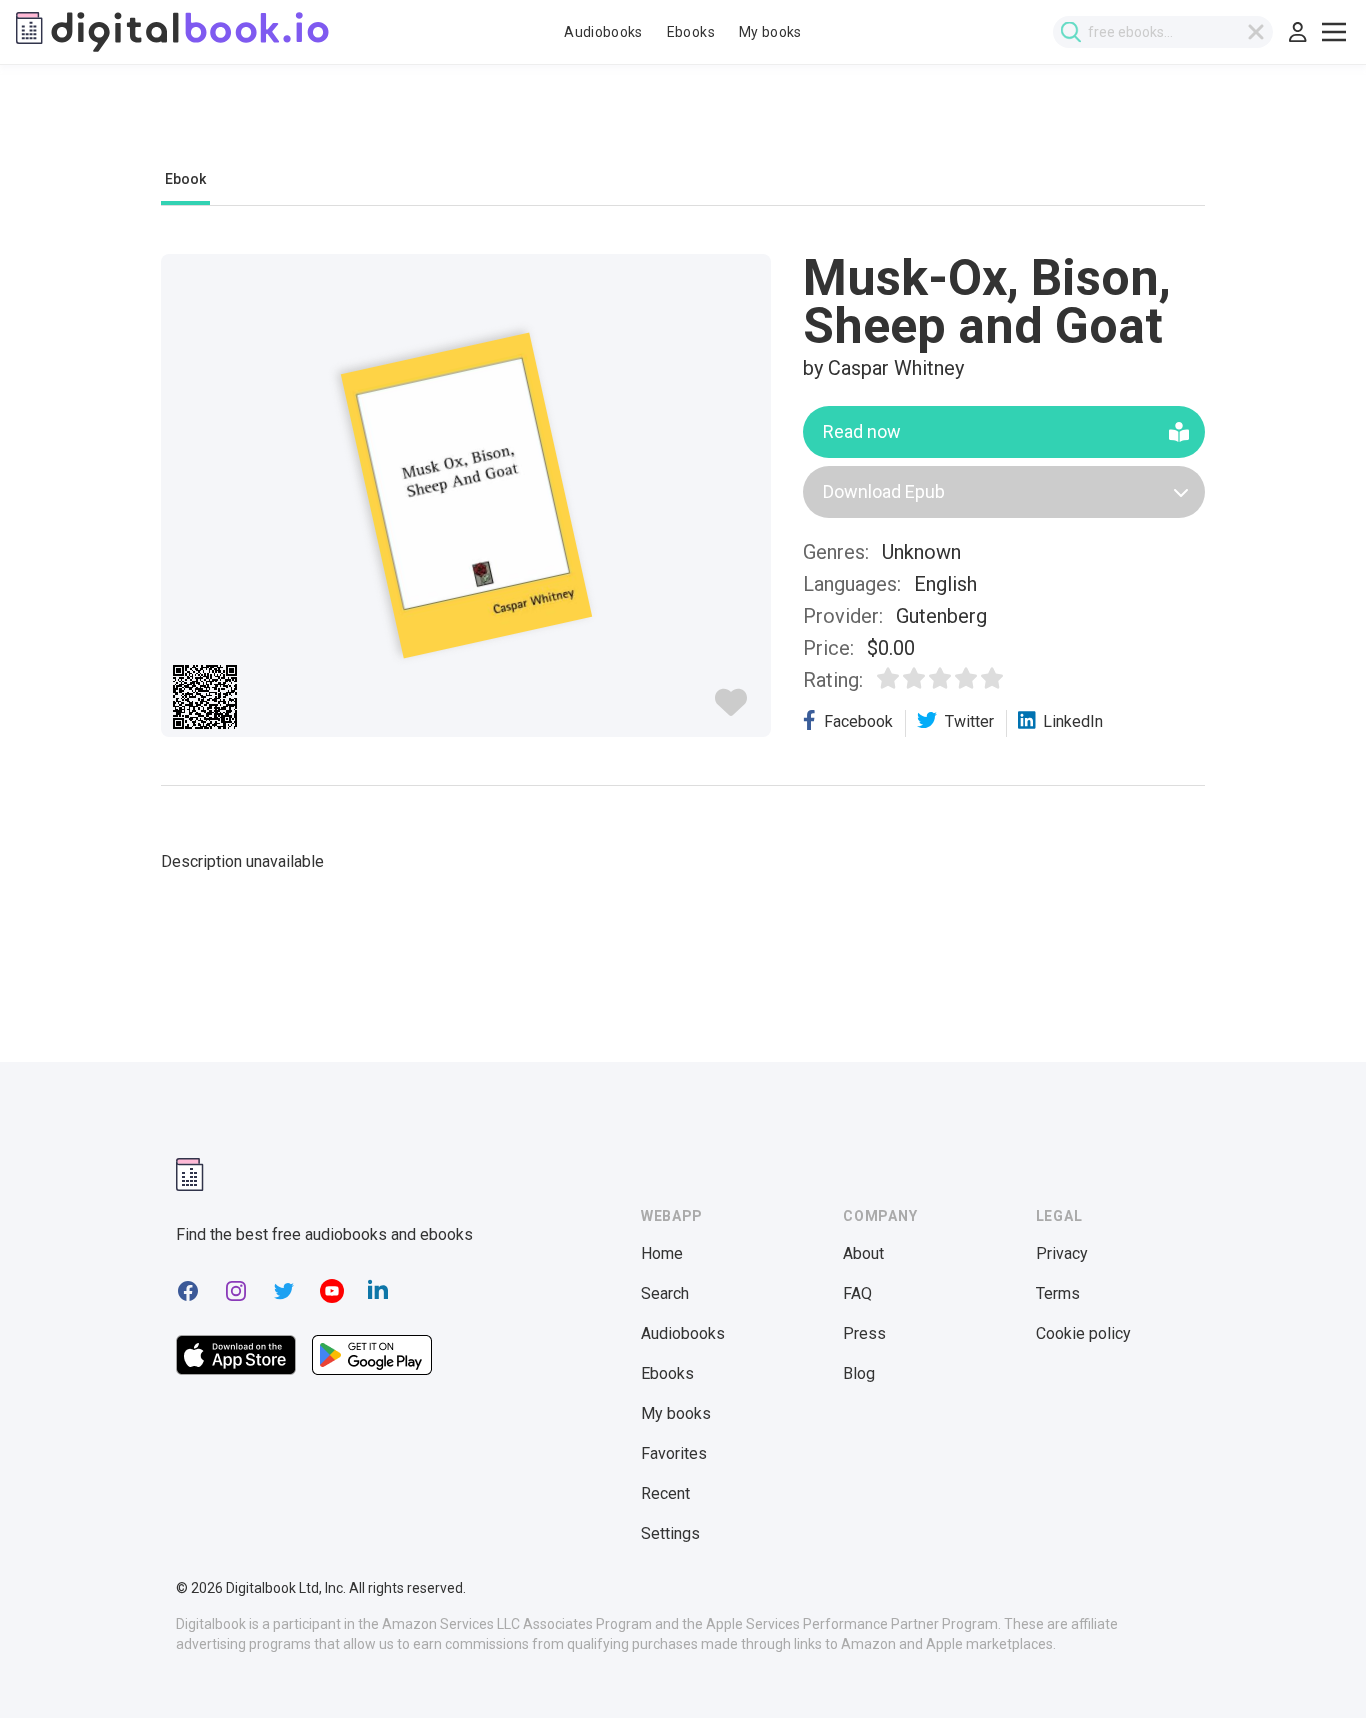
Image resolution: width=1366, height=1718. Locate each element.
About (863, 1253)
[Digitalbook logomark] (190, 1174)
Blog (859, 1373)
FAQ (857, 1293)
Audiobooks (603, 32)
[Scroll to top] (1314, 1666)
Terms (1058, 1293)
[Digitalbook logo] (172, 32)
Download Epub (884, 491)
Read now (862, 431)
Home (662, 1253)
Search (665, 1293)
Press (864, 1333)
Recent (665, 1493)
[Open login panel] (1298, 32)
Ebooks (691, 32)
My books (770, 32)
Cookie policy (1083, 1333)
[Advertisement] (683, 127)
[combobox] (1163, 32)
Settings (670, 1533)
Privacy (1062, 1253)
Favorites (674, 1453)
